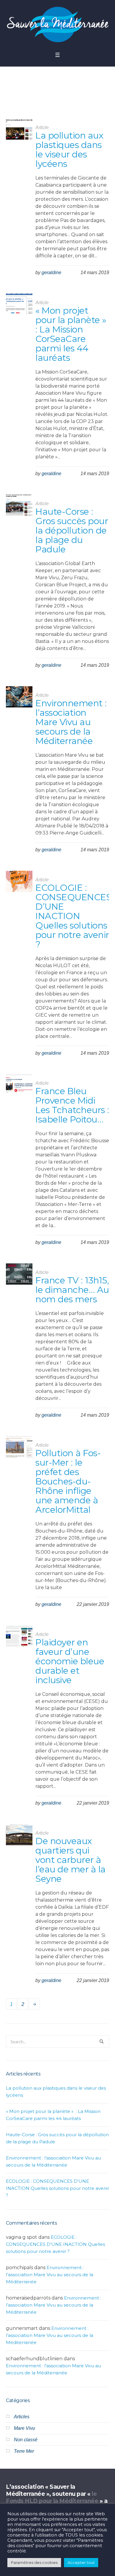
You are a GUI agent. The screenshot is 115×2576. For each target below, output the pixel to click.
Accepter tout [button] (81, 2562)
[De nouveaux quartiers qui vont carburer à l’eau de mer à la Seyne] (19, 1837)
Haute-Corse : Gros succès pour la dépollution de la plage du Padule (72, 530)
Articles (22, 2417)
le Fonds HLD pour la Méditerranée (52, 2497)
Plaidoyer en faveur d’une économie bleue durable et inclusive (70, 1661)
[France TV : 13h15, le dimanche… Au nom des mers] (19, 1277)
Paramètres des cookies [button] (34, 2562)
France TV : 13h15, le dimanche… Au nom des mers (72, 1290)
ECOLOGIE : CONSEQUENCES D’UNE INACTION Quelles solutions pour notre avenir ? (73, 916)
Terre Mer (24, 2451)
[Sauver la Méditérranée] (57, 24)
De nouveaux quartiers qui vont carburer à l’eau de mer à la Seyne (70, 1860)
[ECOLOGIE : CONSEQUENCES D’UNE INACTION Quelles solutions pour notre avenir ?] (19, 884)
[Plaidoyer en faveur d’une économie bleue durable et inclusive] (19, 1639)
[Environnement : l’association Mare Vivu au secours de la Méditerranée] (19, 699)
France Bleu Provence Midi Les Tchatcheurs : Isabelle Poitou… (72, 1105)
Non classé (26, 2440)
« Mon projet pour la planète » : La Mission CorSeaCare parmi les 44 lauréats (72, 334)
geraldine (51, 273)
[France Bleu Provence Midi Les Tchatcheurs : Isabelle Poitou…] (19, 1087)
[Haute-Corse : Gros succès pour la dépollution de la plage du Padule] (19, 508)
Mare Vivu (24, 2428)
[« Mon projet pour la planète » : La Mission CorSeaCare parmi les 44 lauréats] (19, 307)
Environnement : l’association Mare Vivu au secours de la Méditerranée (71, 722)
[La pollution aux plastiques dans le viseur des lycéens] (19, 132)
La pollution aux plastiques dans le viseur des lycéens (69, 150)
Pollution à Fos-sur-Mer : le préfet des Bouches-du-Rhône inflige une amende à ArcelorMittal (68, 1481)
